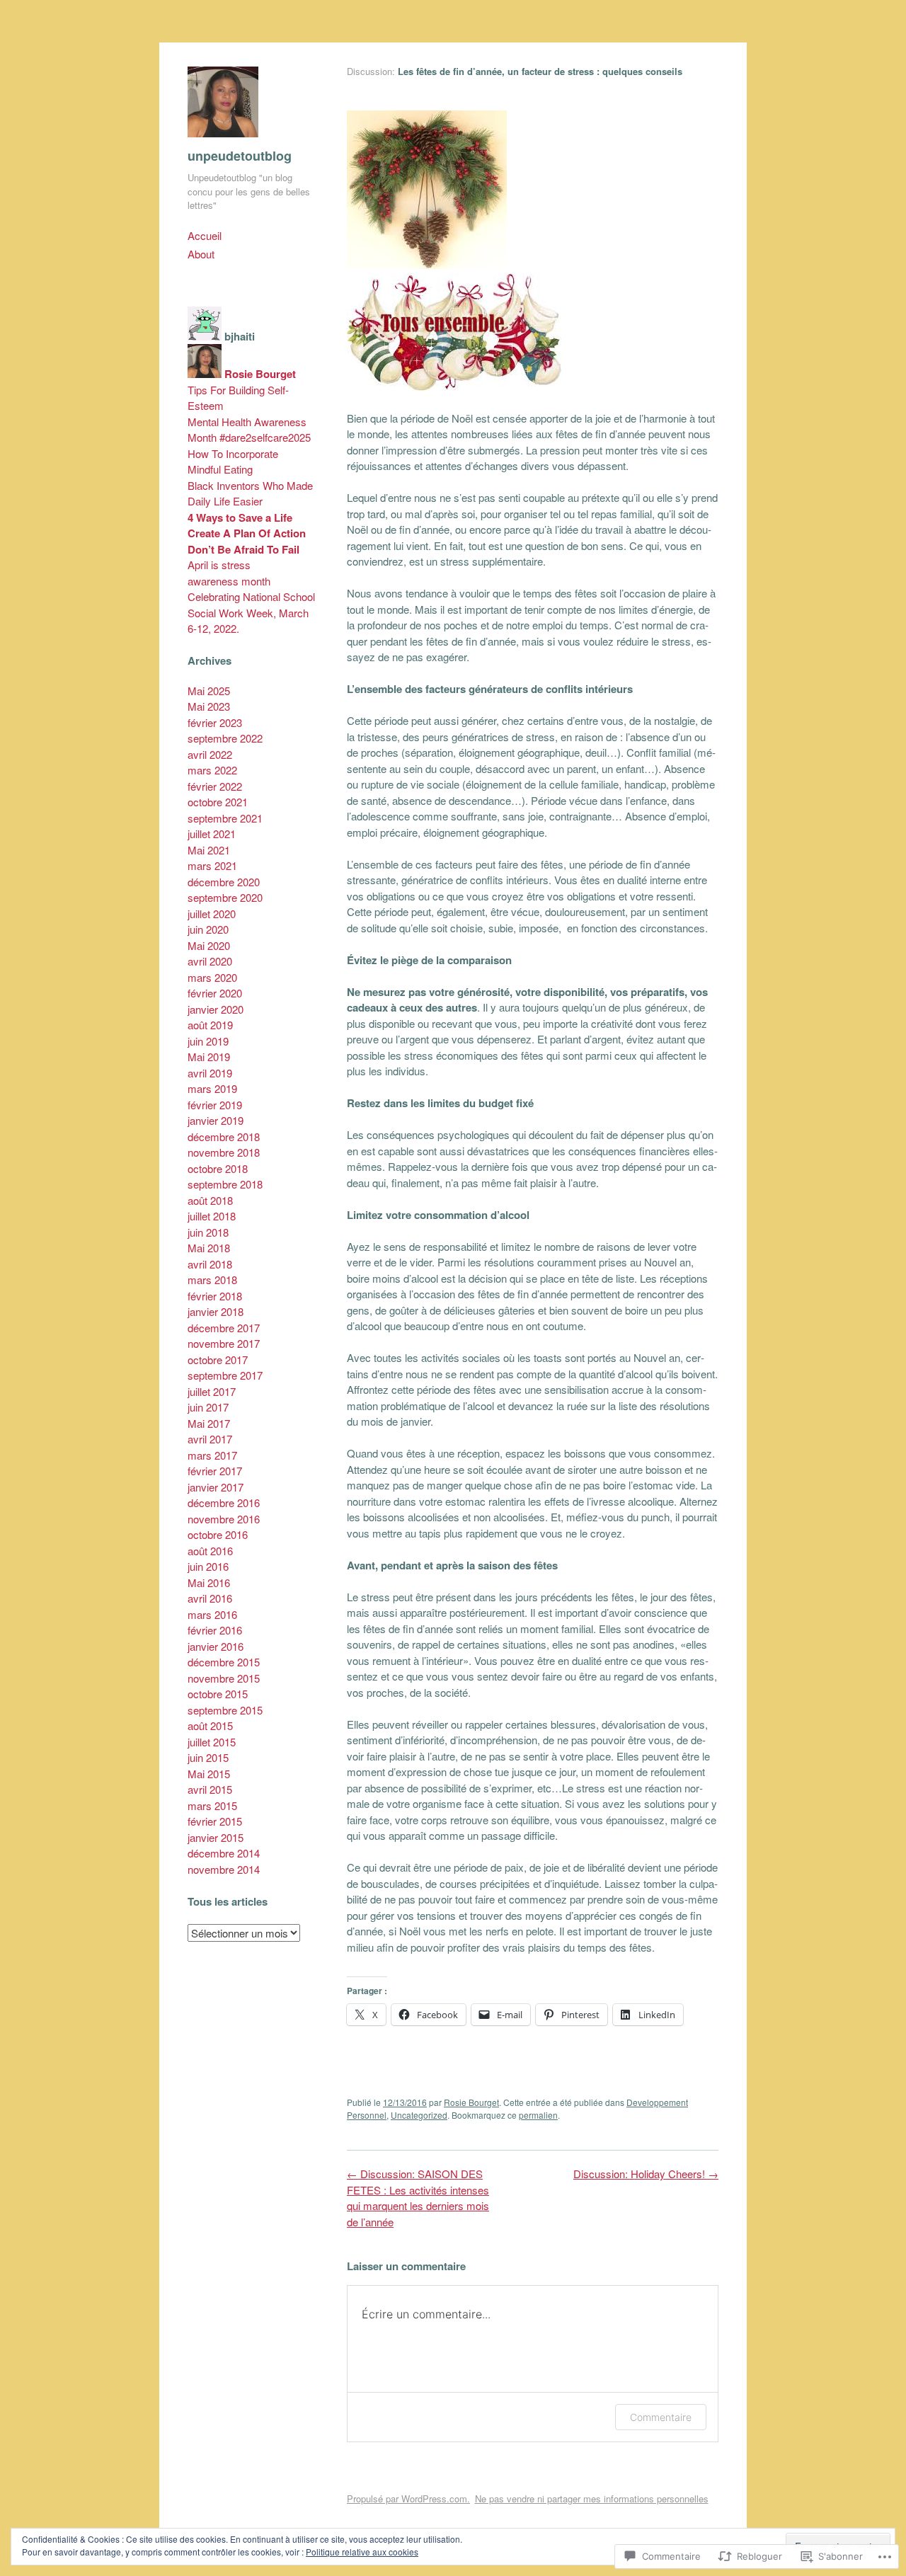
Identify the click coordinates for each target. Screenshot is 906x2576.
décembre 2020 (224, 882)
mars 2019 (212, 1088)
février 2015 (215, 1821)
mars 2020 (212, 977)
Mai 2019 (209, 1057)
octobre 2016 (218, 1534)
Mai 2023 (209, 706)
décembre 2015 (224, 1662)
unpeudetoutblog (240, 156)
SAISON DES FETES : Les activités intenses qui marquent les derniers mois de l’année (418, 2198)
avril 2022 (210, 754)
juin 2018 (208, 1232)
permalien (538, 2115)
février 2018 (215, 1296)
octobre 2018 (218, 1168)
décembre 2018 (224, 1137)
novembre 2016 (224, 1519)
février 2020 (215, 993)
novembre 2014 (224, 1869)
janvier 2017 (216, 1487)
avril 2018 (210, 1264)
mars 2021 (212, 865)
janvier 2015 (216, 1837)
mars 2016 (212, 1614)
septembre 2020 (225, 897)
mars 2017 (212, 1455)
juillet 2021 (212, 834)
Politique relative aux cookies (362, 2552)
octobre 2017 (218, 1359)
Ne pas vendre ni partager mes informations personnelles (592, 2498)
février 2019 (215, 1105)
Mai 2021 (209, 850)
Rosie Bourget (471, 2102)
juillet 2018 (212, 1216)
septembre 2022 (225, 738)
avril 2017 (210, 1439)
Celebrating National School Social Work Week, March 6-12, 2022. (251, 612)
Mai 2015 (209, 1774)
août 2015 (210, 1725)
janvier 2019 (216, 1120)
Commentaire (661, 2417)
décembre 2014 (224, 1853)
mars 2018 (212, 1280)
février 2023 (215, 722)
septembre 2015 (225, 1710)
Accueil (205, 235)
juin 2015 (208, 1757)
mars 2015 (212, 1805)
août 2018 (210, 1200)
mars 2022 (212, 770)
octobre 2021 (218, 802)
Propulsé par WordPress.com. (408, 2498)
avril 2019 (210, 1073)
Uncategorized (419, 2115)
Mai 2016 (209, 1582)
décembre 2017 (224, 1328)
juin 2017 (208, 1407)
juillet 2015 (212, 1742)
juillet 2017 (212, 1391)
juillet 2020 (212, 914)
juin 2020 (208, 929)
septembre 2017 (225, 1375)
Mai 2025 (209, 691)
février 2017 (215, 1471)
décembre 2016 (224, 1502)
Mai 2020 (209, 945)
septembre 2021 (225, 818)
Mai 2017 (209, 1423)
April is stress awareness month (229, 573)
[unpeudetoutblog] (223, 140)
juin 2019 (208, 1041)
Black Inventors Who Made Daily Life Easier (250, 493)
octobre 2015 (218, 1694)
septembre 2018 (225, 1184)
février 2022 (215, 786)
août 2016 (210, 1551)
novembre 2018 (224, 1152)
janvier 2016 (216, 1646)
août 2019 (210, 1025)
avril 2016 (210, 1598)
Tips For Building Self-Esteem (238, 398)
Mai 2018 (209, 1248)
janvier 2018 (216, 1311)
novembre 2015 (224, 1678)
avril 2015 (210, 1789)
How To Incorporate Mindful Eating (233, 462)
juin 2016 (208, 1566)
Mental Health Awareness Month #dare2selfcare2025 (249, 430)
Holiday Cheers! (646, 2174)
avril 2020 (210, 961)
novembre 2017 (224, 1343)
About (201, 254)
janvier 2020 (216, 1009)
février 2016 (215, 1630)
